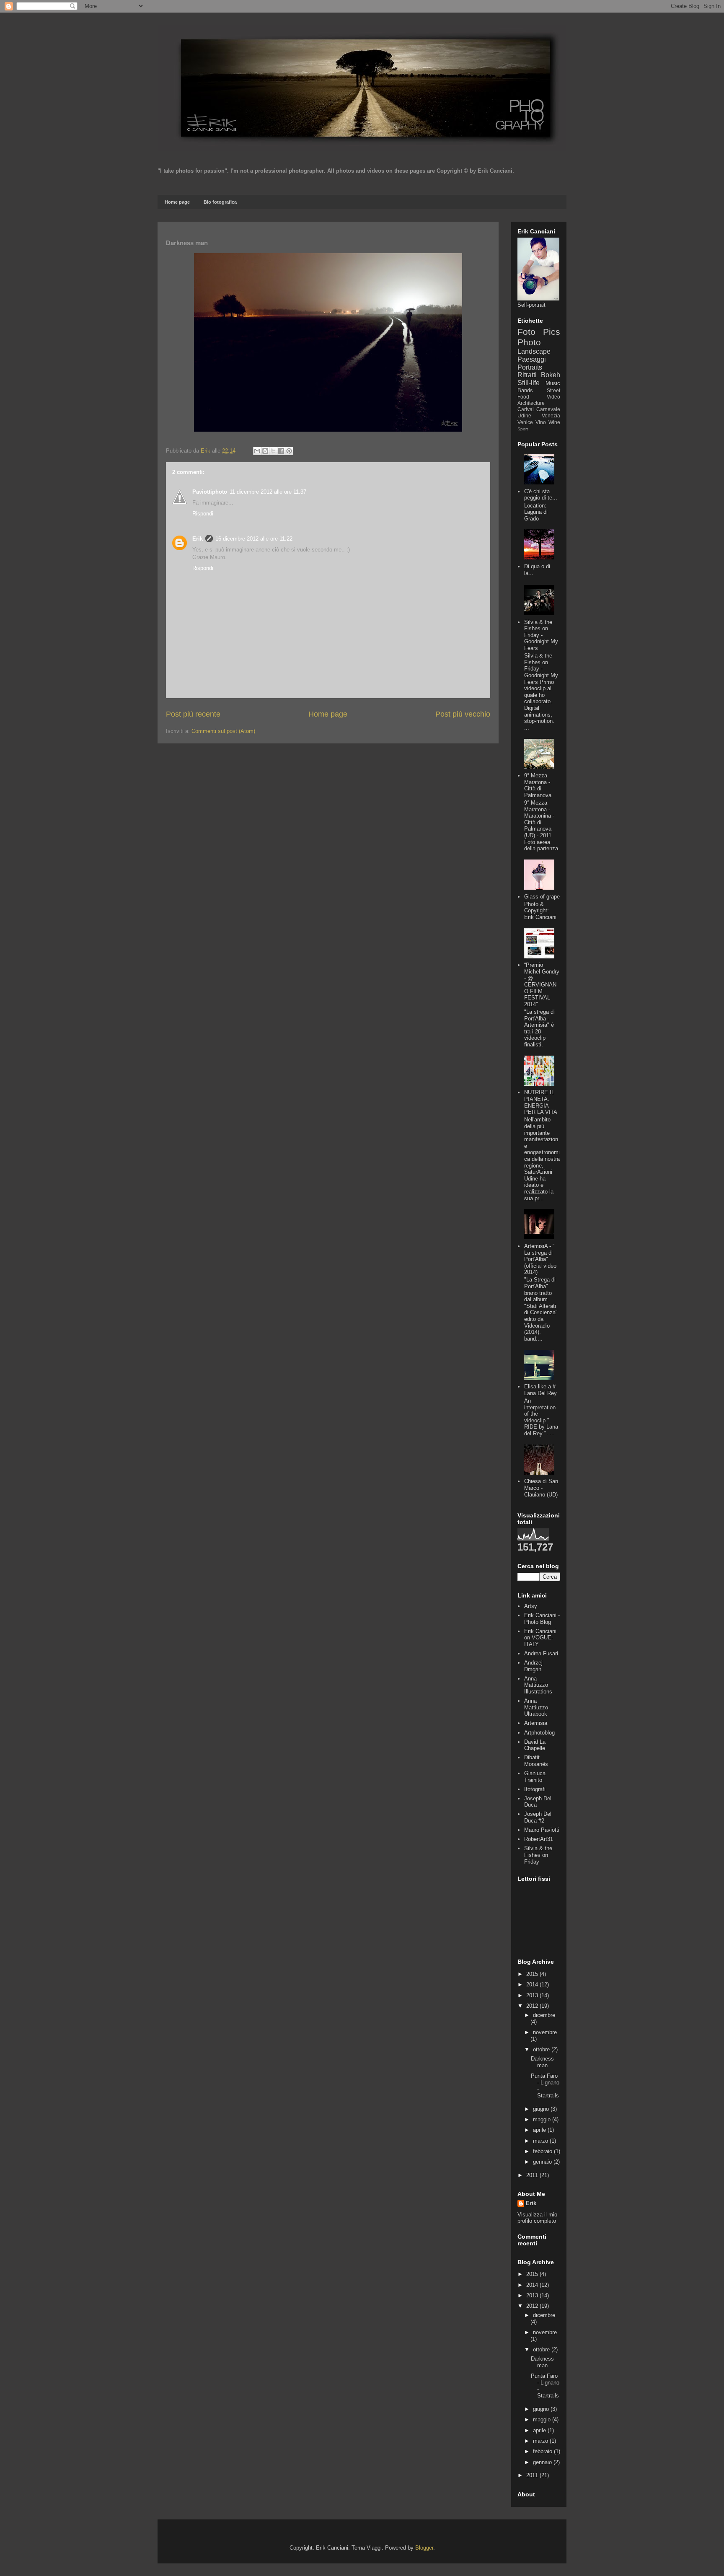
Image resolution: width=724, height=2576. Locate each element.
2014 (533, 1984)
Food (523, 397)
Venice (525, 422)
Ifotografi (535, 1789)
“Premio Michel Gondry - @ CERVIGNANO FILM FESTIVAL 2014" (542, 985)
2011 (533, 2175)
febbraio (543, 2151)
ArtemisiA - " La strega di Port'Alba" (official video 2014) (540, 1259)
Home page (177, 202)
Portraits (530, 367)
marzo (541, 2141)
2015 (533, 1974)
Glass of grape (542, 897)
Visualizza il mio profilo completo (537, 2218)
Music (553, 383)
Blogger (424, 2548)
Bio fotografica (220, 202)
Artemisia (536, 1723)
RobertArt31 (539, 1839)
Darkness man (542, 2062)
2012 (533, 2006)
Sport (523, 429)
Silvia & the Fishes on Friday (538, 1855)
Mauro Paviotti (542, 1830)
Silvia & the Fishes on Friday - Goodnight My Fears (541, 635)
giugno (542, 2109)
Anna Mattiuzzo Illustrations (538, 1685)
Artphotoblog (539, 1733)
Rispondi (203, 514)
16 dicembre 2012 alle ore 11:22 (254, 539)
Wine (554, 422)
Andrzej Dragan (533, 1666)
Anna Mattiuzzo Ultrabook (536, 1707)
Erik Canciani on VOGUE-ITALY (540, 1638)
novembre (545, 2032)
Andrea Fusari (541, 1653)
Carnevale (548, 409)
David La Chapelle (535, 1745)
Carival (526, 409)
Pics (552, 332)
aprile (540, 2130)
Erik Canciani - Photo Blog (542, 1619)
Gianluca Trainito (535, 1777)
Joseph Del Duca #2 (538, 1817)
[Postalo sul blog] (265, 451)
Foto (526, 332)
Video (553, 397)
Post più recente (193, 714)
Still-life (529, 383)
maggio (543, 2119)
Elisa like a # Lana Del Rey (540, 1390)
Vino (541, 422)
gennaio (543, 2162)
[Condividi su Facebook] (281, 451)
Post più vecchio (463, 714)
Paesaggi (532, 359)
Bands (525, 390)
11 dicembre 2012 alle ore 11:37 (268, 492)
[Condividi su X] (273, 451)
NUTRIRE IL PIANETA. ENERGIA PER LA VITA (541, 1102)
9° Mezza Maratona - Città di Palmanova (538, 785)
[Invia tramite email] (257, 451)
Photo (529, 342)
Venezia (551, 416)
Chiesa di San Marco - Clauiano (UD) (541, 1488)
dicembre (544, 2015)
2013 (533, 1995)
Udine (524, 416)
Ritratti (527, 375)
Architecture (531, 403)
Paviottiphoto (210, 492)
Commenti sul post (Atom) (223, 731)
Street (553, 390)
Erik (198, 539)
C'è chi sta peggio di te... (541, 495)
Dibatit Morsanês (536, 1761)
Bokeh (551, 375)
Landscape (534, 351)
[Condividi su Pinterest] (289, 451)
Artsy (531, 1606)
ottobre (542, 2049)
